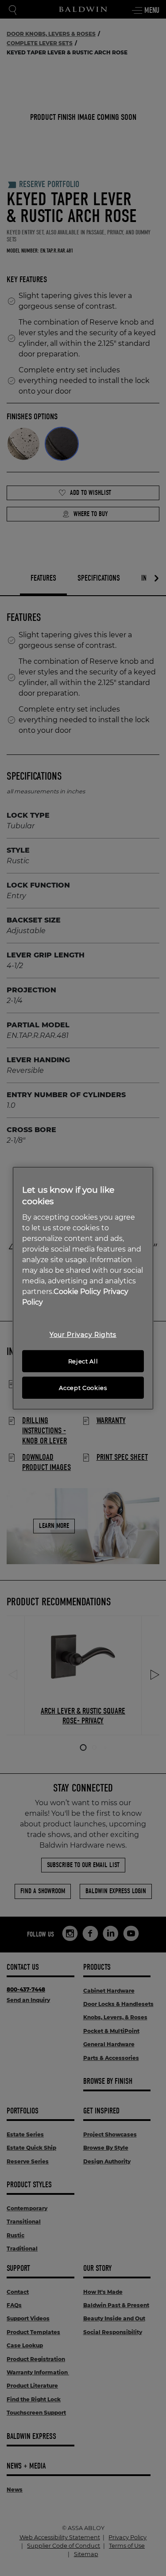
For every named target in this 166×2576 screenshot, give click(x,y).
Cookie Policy (77, 1292)
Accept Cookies (83, 1388)
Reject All (83, 1361)
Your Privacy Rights (83, 1335)
